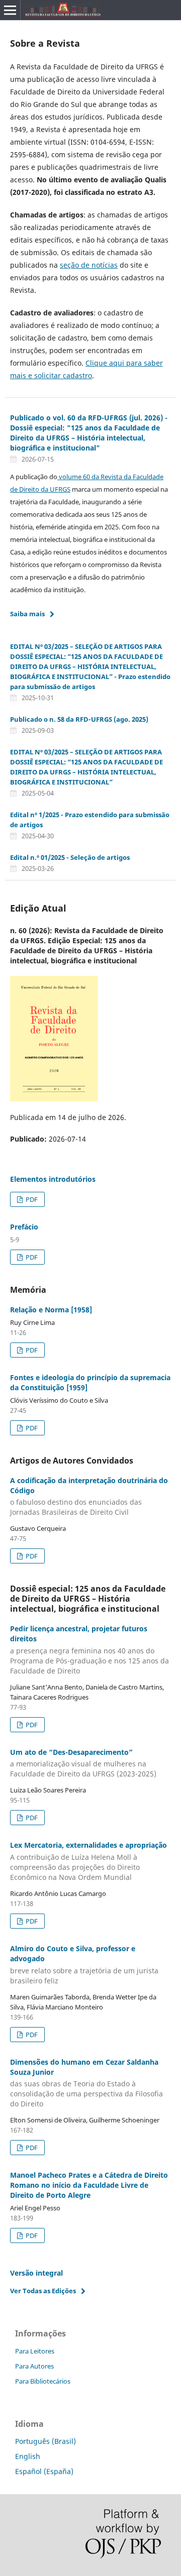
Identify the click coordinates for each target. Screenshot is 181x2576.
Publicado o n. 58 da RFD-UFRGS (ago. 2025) (79, 719)
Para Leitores (35, 2351)
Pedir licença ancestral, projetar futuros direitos (89, 1650)
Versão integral (36, 2273)
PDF (31, 1199)
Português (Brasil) (46, 2441)
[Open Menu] (10, 10)
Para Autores (34, 2366)
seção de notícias (89, 265)
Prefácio (24, 1227)
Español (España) (44, 2471)
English (28, 2456)
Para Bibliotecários (43, 2381)
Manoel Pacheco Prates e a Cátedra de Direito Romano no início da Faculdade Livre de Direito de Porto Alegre (89, 2185)
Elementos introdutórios (53, 1179)
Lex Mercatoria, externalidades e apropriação (88, 1861)
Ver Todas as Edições (43, 2291)
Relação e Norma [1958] (51, 1310)
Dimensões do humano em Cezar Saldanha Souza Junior (86, 2083)
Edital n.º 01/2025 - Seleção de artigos (70, 857)
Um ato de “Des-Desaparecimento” (83, 1763)
